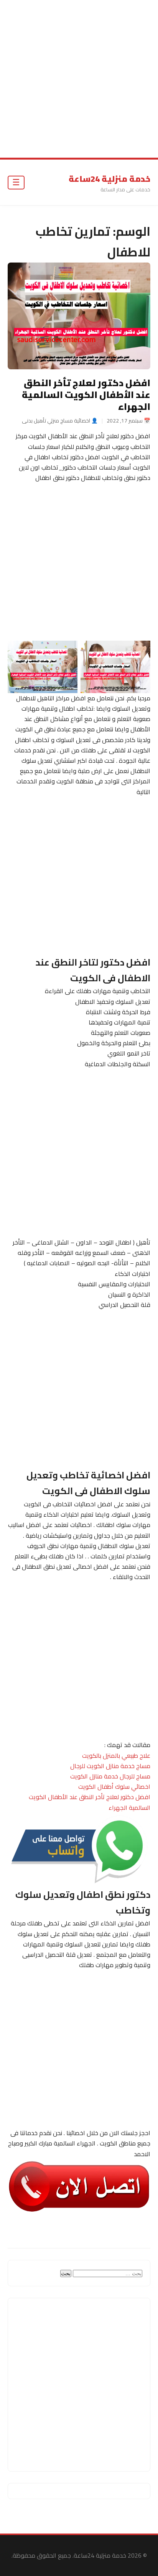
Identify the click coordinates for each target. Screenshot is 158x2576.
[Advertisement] (79, 79)
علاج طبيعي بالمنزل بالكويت (116, 1755)
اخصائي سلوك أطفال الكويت (114, 1786)
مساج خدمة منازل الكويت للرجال (110, 1766)
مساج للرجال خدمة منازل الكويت (110, 1776)
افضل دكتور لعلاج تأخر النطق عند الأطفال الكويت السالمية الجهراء (86, 395)
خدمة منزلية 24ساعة (109, 179)
